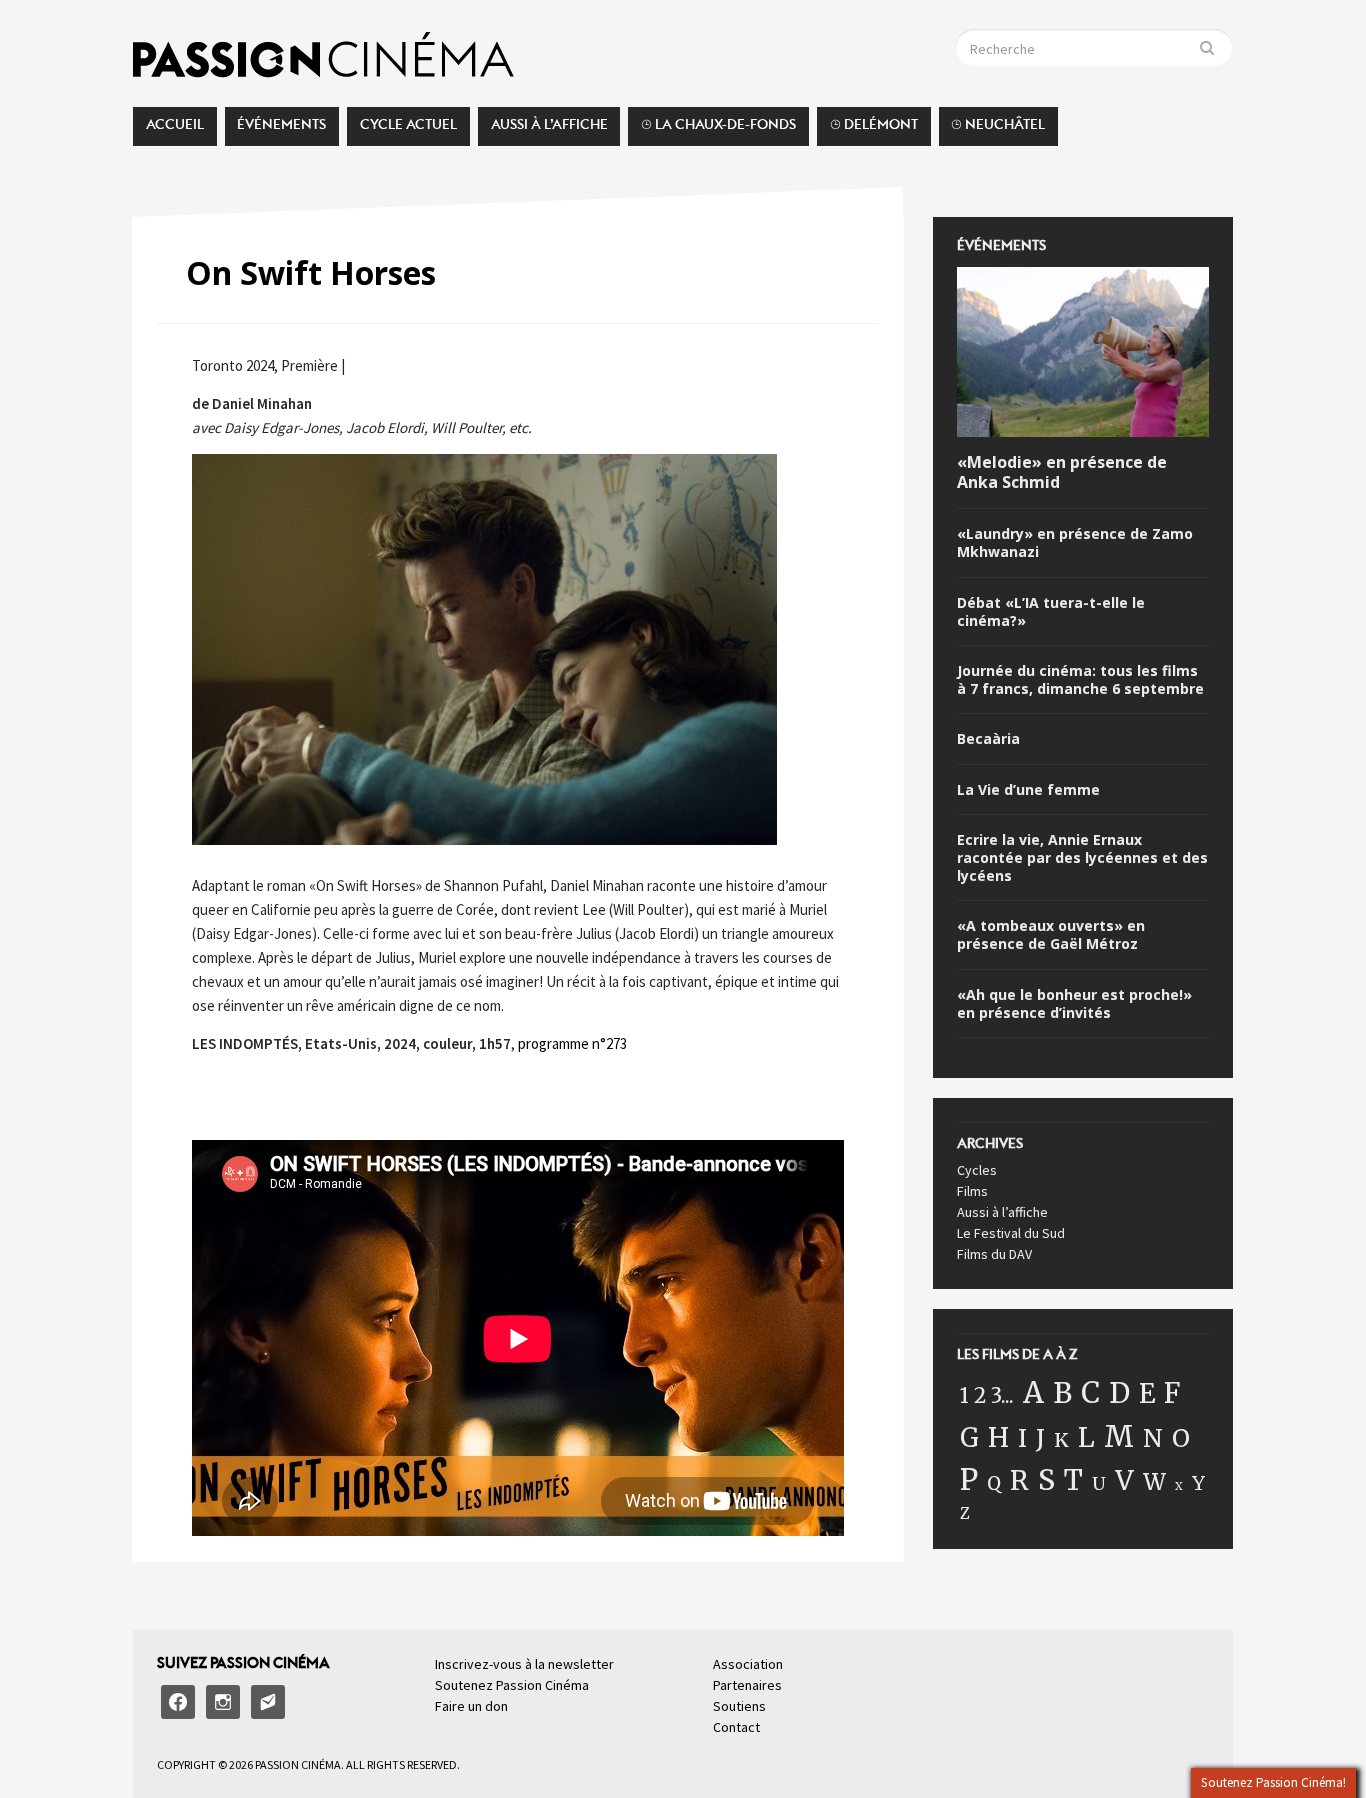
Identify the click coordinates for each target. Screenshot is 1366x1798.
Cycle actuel (408, 130)
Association (748, 1664)
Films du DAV (994, 1254)
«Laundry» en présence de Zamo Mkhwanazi (1075, 543)
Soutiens (739, 1706)
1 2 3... (987, 1396)
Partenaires (747, 1685)
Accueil (175, 130)
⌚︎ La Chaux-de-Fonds (718, 130)
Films (972, 1191)
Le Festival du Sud (1011, 1233)
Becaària (988, 739)
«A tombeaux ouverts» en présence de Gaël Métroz (1051, 935)
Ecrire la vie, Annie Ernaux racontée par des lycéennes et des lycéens (1082, 858)
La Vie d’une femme (1028, 790)
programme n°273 (572, 1043)
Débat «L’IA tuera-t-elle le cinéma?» (1051, 612)
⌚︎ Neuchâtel (998, 130)
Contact (736, 1727)
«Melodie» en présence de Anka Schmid (1062, 473)
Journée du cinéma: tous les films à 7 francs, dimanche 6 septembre (1080, 680)
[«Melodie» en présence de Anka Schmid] (1083, 355)
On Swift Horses (311, 272)
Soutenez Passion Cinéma (512, 1685)
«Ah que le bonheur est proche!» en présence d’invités (1074, 1004)
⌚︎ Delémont (874, 130)
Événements (281, 130)
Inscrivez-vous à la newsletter (524, 1664)
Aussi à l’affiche (549, 130)
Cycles (977, 1170)
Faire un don (471, 1706)
